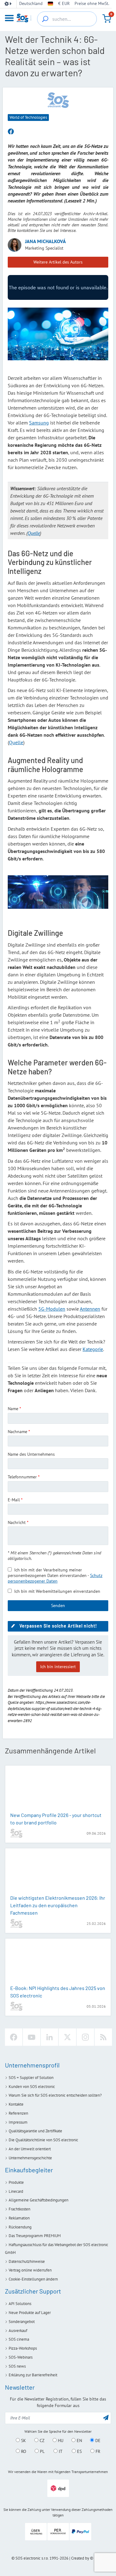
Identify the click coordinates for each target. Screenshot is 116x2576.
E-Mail (14, 1500)
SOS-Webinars (21, 2357)
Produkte (16, 2182)
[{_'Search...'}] (45, 19)
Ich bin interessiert (58, 1667)
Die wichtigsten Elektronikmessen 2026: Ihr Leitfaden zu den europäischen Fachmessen (58, 1905)
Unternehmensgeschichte (30, 2158)
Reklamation (19, 2218)
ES (79, 2451)
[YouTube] (32, 2037)
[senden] (106, 2417)
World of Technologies (28, 117)
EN (79, 2441)
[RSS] (103, 2037)
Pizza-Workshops (23, 2348)
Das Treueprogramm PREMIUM (35, 2236)
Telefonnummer (22, 1477)
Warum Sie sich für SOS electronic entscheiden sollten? (55, 2095)
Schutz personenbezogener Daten (55, 1578)
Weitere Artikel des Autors (58, 262)
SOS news (17, 2366)
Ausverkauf (18, 2331)
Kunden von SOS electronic (32, 2087)
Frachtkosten (19, 2209)
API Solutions (20, 2304)
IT (60, 2451)
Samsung (39, 423)
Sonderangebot (22, 2322)
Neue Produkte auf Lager (30, 2313)
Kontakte (16, 2104)
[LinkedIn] (49, 2037)
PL (42, 2451)
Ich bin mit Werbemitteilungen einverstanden (57, 1591)
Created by (80, 2558)
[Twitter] (67, 2037)
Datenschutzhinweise (27, 2261)
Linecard (16, 2191)
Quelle (16, 742)
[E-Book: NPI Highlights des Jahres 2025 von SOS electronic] (58, 1962)
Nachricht (17, 1522)
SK (23, 2441)
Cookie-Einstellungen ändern (33, 2279)
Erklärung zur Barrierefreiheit (33, 2375)
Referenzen (18, 2113)
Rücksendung (20, 2227)
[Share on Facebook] (11, 132)
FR (97, 2451)
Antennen (90, 1309)
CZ (41, 2441)
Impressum (18, 2122)
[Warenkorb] (107, 19)
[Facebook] (14, 2037)
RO (23, 2451)
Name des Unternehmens (31, 1454)
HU (60, 2441)
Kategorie (93, 1349)
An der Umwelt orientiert (30, 2149)
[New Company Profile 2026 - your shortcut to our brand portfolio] (58, 1789)
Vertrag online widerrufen (30, 2270)
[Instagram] (85, 2037)
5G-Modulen (52, 1309)
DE (97, 2441)
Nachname (17, 1432)
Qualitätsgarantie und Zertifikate (35, 2131)
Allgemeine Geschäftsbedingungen (39, 2200)
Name (13, 1409)
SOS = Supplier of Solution (31, 2078)
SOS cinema (19, 2339)
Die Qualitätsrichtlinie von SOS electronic (43, 2140)
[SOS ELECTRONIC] (58, 100)
